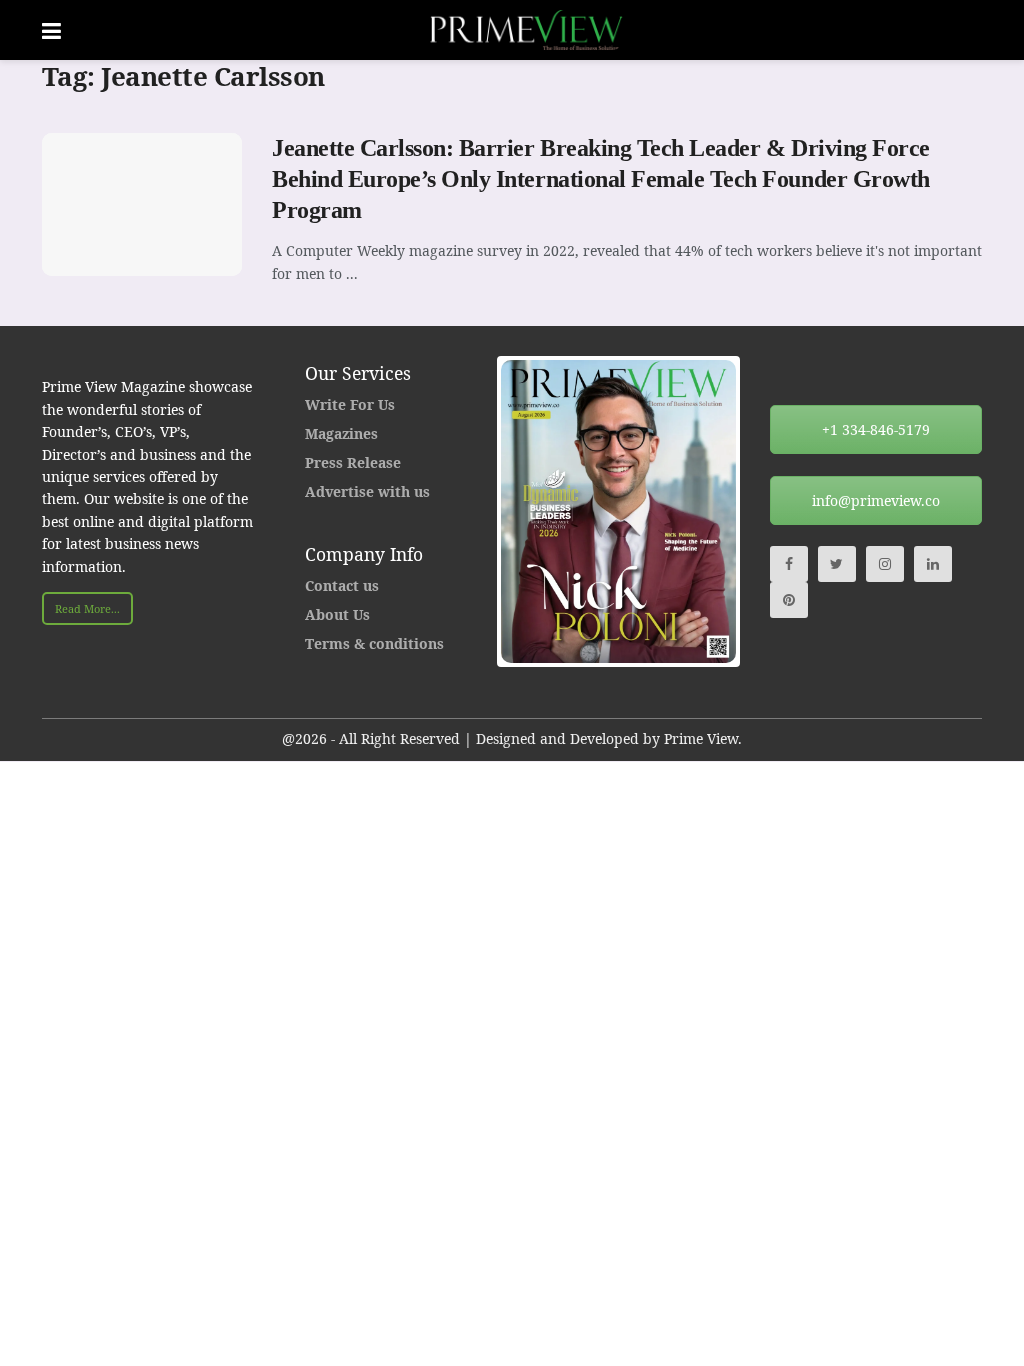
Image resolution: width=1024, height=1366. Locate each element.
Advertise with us (367, 491)
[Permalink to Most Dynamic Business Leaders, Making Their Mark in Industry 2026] (618, 511)
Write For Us (350, 404)
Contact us (342, 585)
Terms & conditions (374, 643)
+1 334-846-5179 (876, 429)
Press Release (353, 462)
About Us (337, 614)
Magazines (341, 433)
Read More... (87, 608)
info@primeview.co (876, 500)
